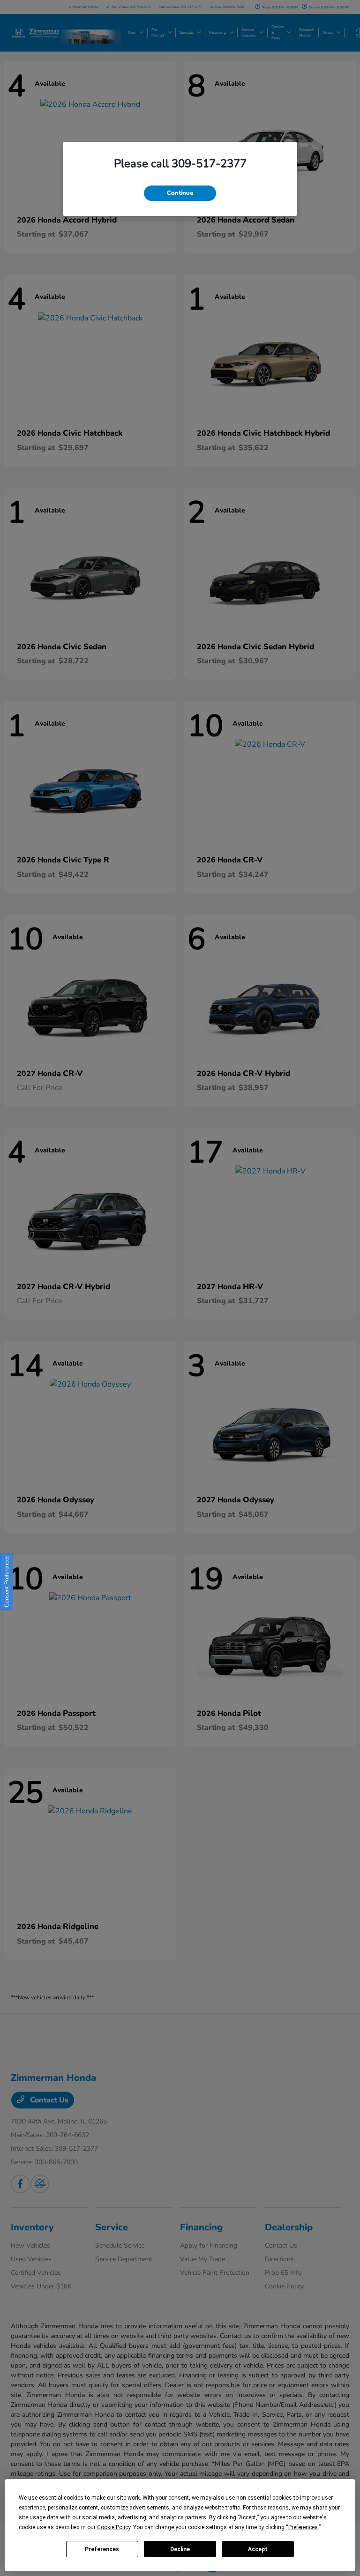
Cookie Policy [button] (114, 2527)
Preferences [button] (303, 2527)
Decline (180, 2549)
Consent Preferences (7, 1581)
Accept (258, 2549)
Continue (180, 193)
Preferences (102, 2549)
